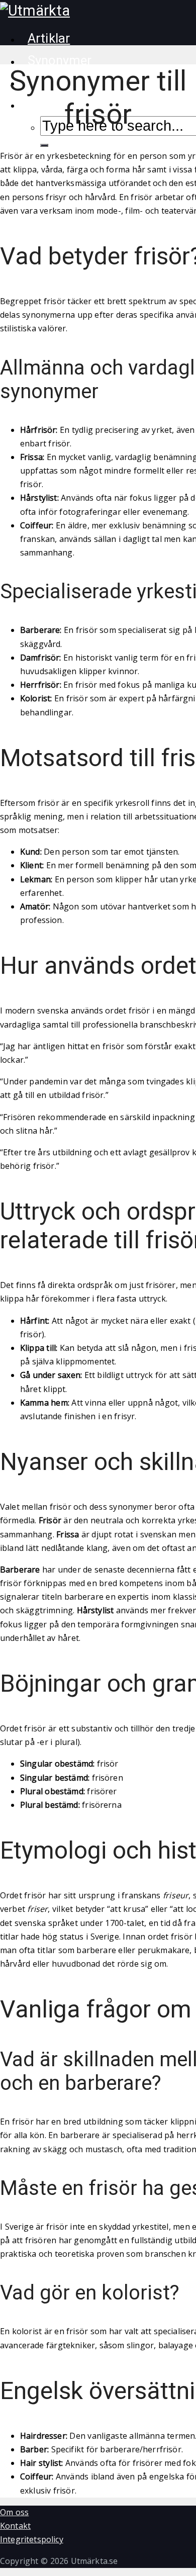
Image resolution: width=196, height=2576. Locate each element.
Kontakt (15, 2526)
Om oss (14, 2512)
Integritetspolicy (32, 2539)
